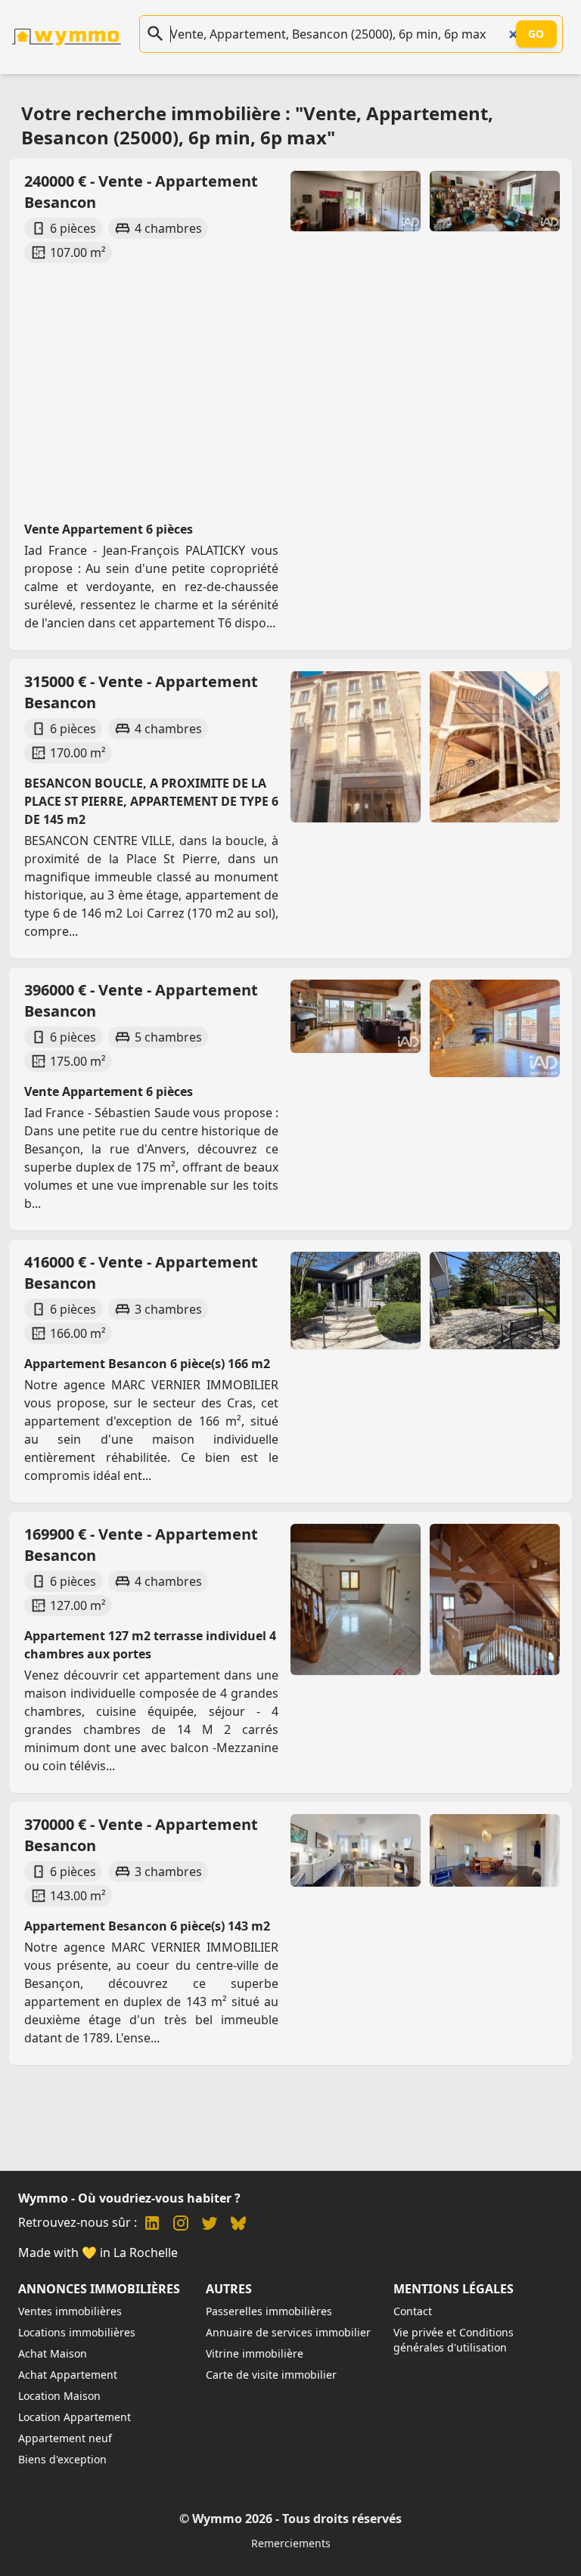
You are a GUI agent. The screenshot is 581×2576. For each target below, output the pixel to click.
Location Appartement (75, 2417)
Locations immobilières (77, 2332)
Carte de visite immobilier (271, 2375)
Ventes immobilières (70, 2311)
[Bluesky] (238, 2225)
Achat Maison (53, 2353)
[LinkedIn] (152, 2225)
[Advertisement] (151, 378)
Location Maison (59, 2396)
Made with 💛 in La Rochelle (98, 2252)
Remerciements (291, 2543)
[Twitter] (210, 2225)
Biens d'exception (62, 2459)
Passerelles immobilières (269, 2311)
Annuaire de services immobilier (288, 2332)
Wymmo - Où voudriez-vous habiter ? (129, 2198)
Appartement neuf (65, 2438)
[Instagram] (181, 2225)
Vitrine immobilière (255, 2353)
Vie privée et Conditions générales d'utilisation (454, 2340)
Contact (413, 2311)
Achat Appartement (68, 2375)
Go (536, 34)
